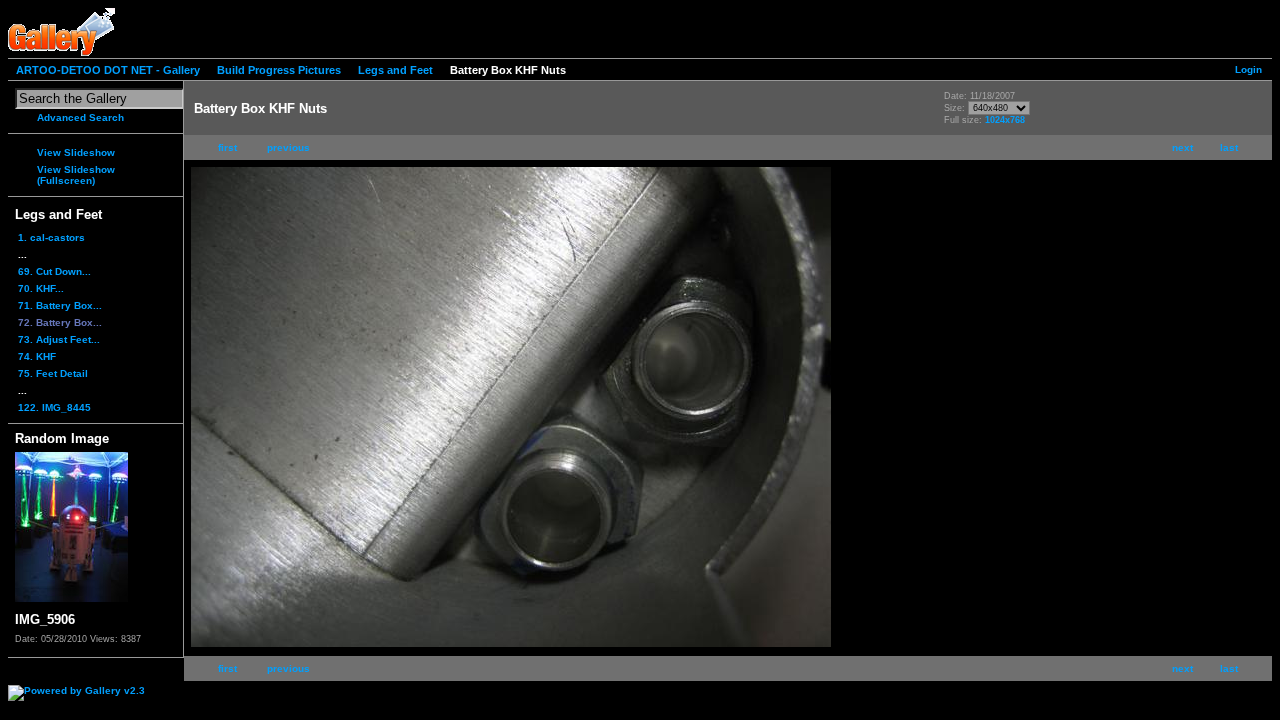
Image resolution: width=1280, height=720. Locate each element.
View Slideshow (76, 152)
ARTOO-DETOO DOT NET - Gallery (108, 70)
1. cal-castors (51, 237)
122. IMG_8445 (54, 407)
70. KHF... (41, 288)
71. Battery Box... (60, 305)
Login (1248, 69)
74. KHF (37, 356)
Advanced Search (80, 117)
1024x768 (1005, 120)
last (1229, 147)
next (1182, 147)
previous (288, 147)
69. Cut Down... (54, 271)
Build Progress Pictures (279, 70)
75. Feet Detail (53, 373)
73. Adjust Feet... (59, 339)
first (227, 147)
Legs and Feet (395, 70)
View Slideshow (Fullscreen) (76, 175)
